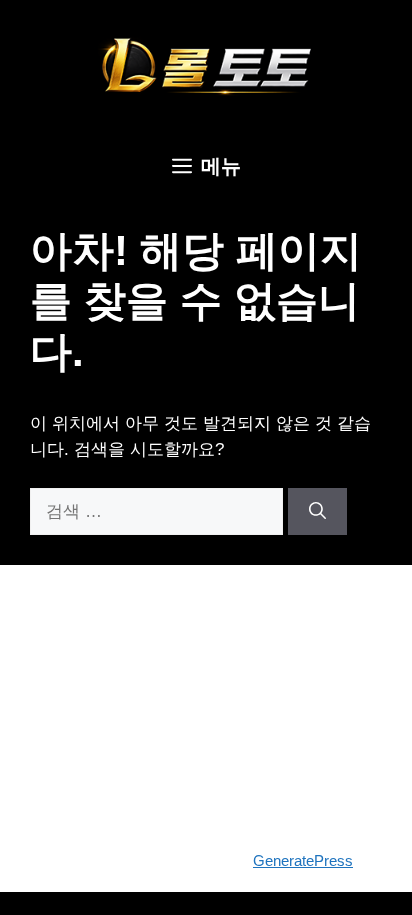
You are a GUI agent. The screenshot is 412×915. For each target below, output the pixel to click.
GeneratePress (303, 860)
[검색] (317, 512)
